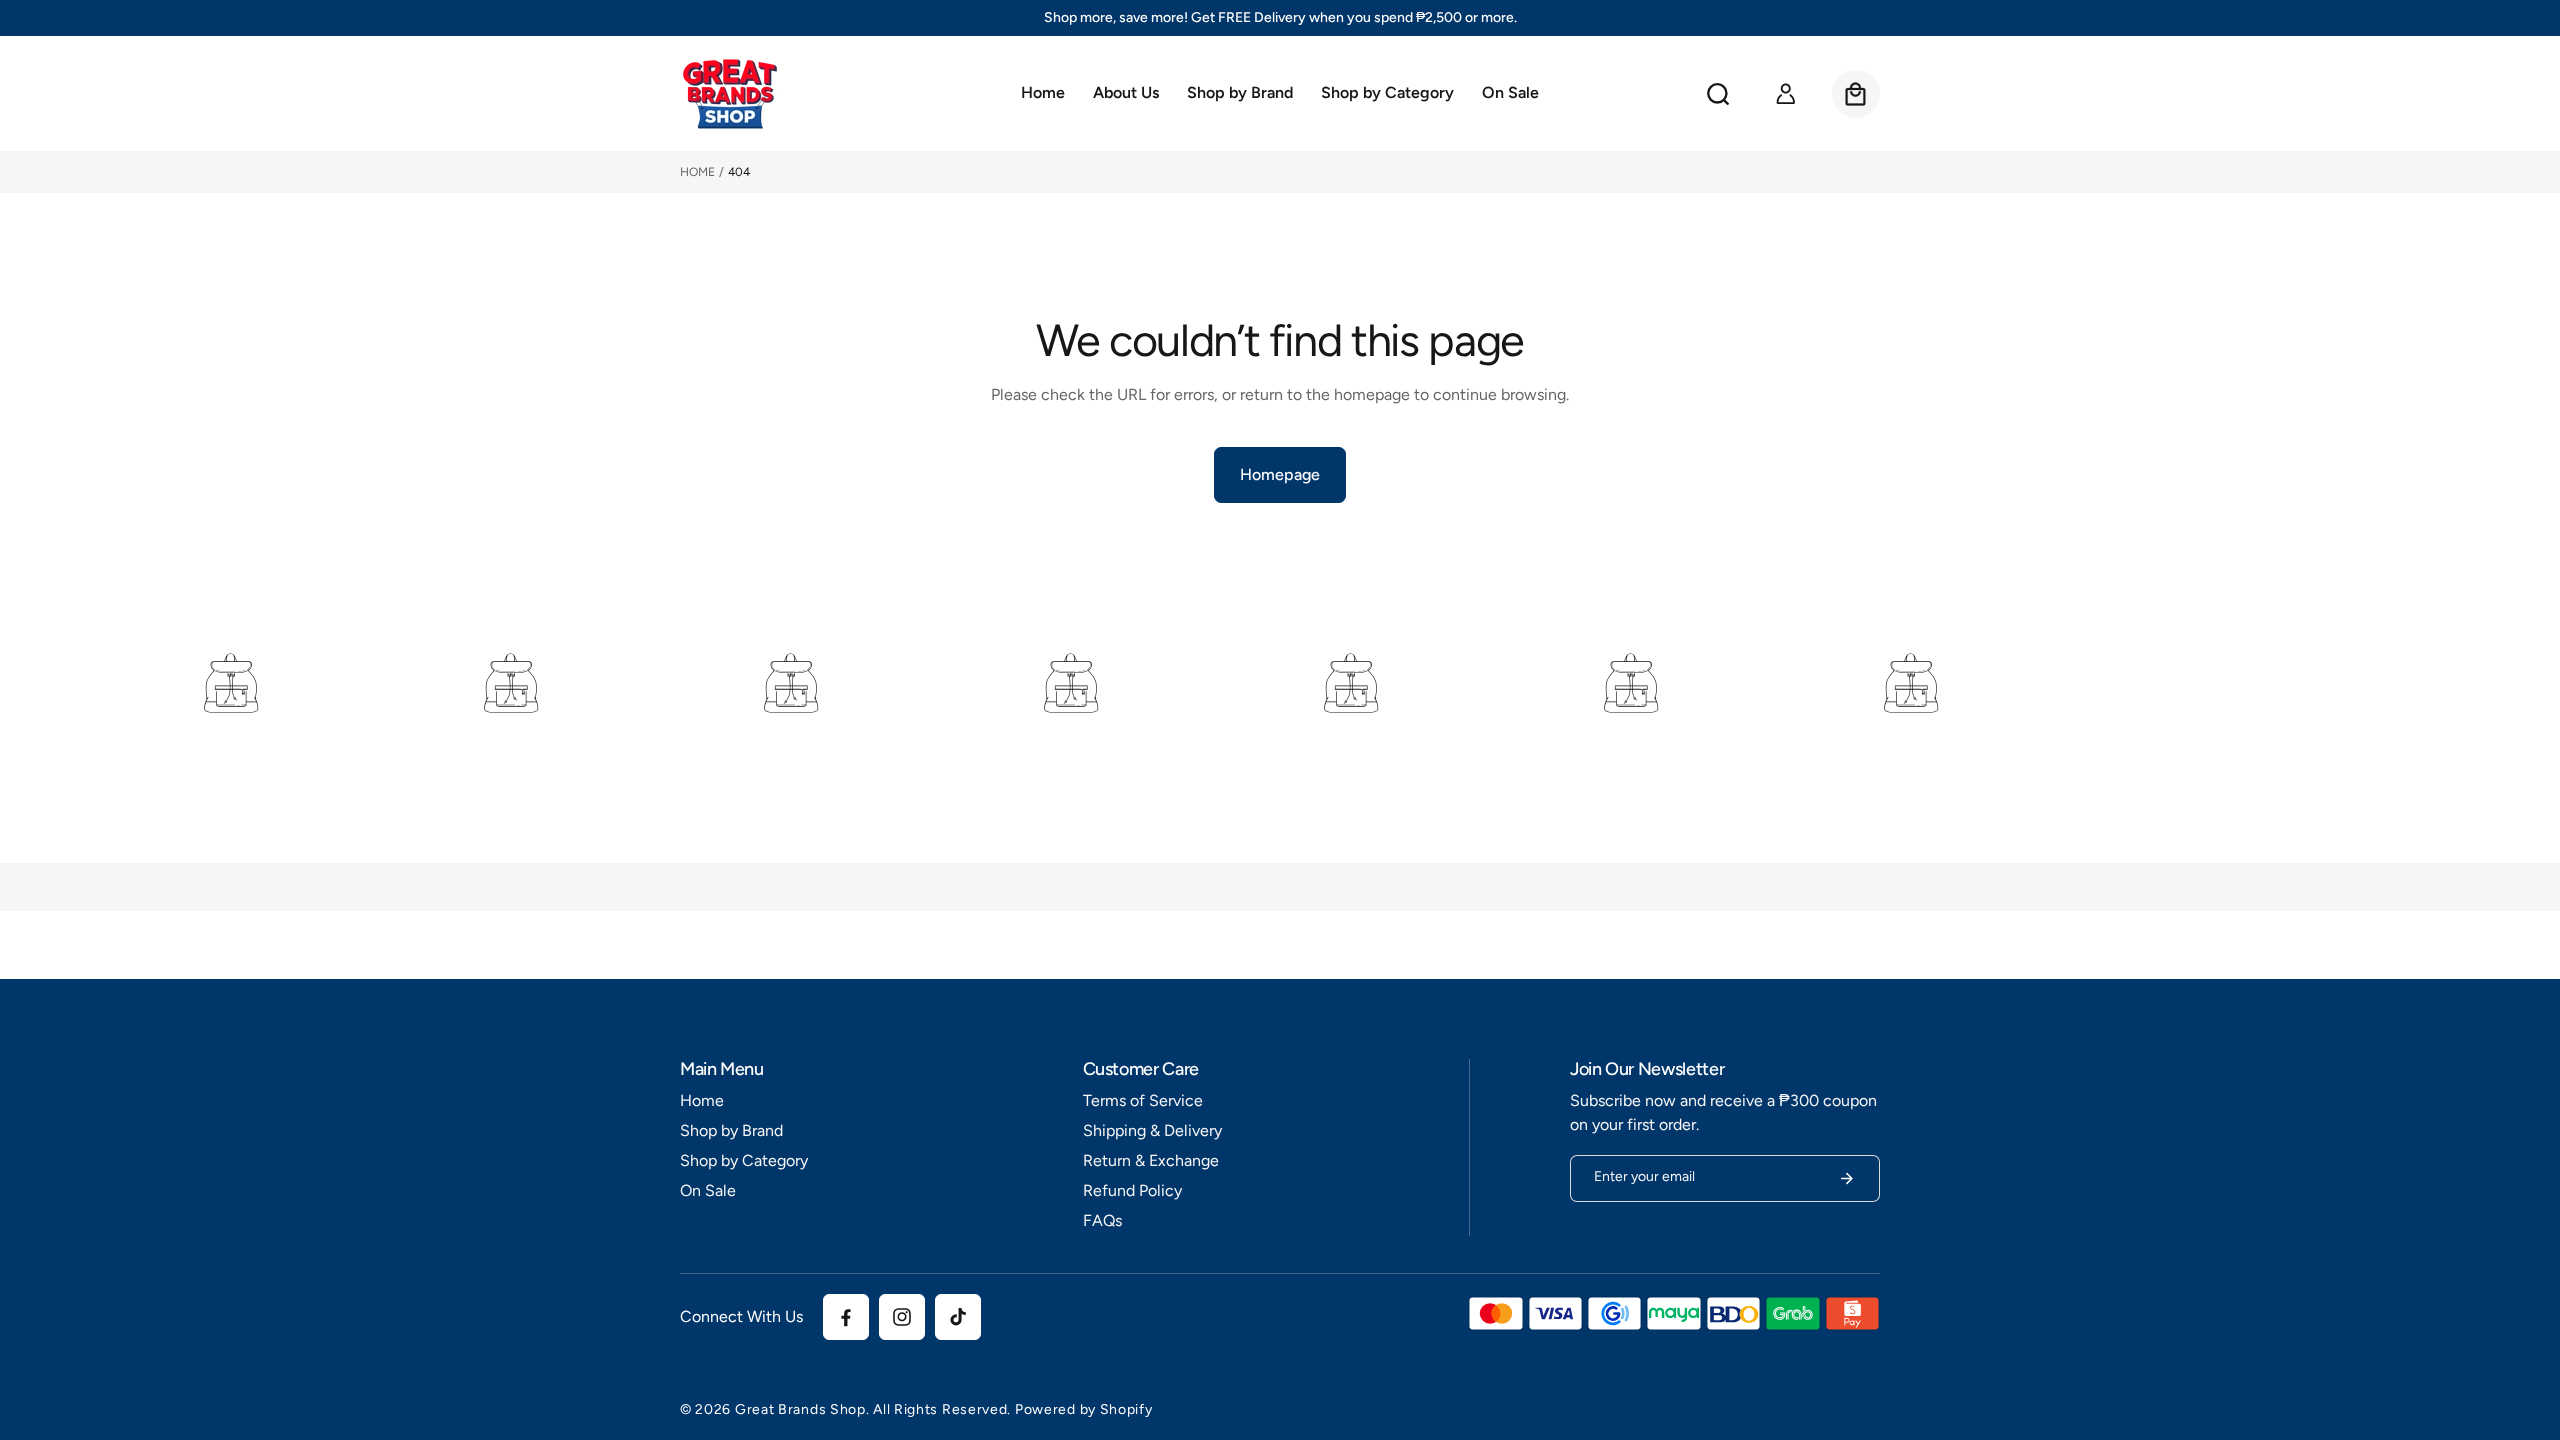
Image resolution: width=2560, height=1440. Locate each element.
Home (697, 172)
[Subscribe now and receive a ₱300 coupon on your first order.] (1847, 1178)
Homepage (1280, 474)
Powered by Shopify (1084, 1409)
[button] (1240, 94)
